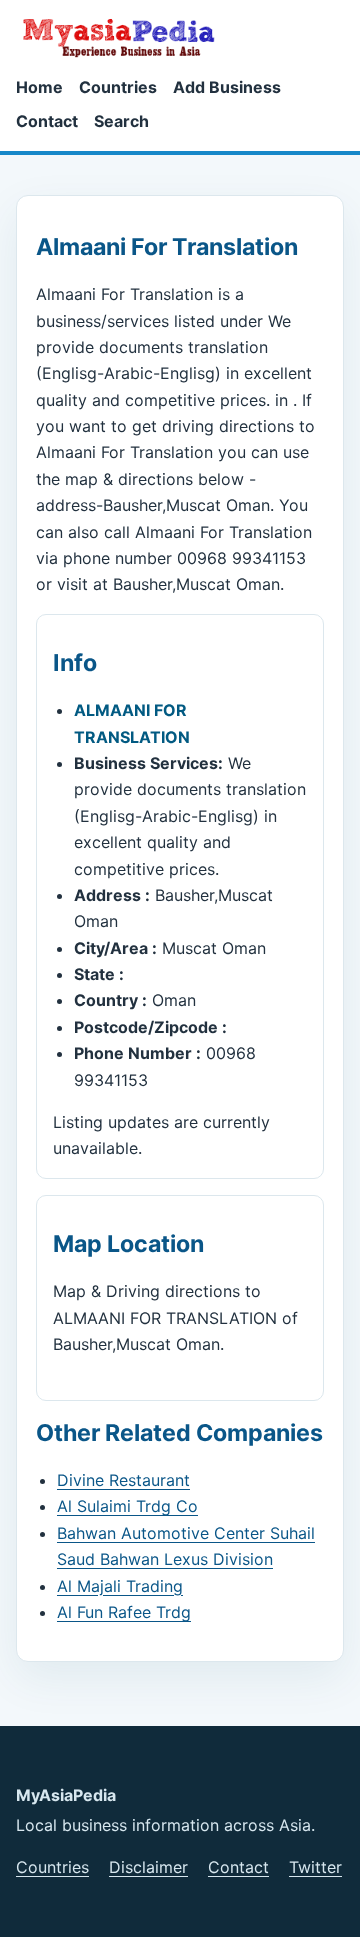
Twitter (315, 1867)
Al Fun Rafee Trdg (124, 1612)
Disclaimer (148, 1867)
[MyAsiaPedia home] (127, 37)
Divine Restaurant (123, 1480)
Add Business (227, 87)
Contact (47, 121)
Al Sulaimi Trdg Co (127, 1506)
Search (121, 121)
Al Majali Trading (120, 1586)
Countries (118, 87)
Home (39, 87)
